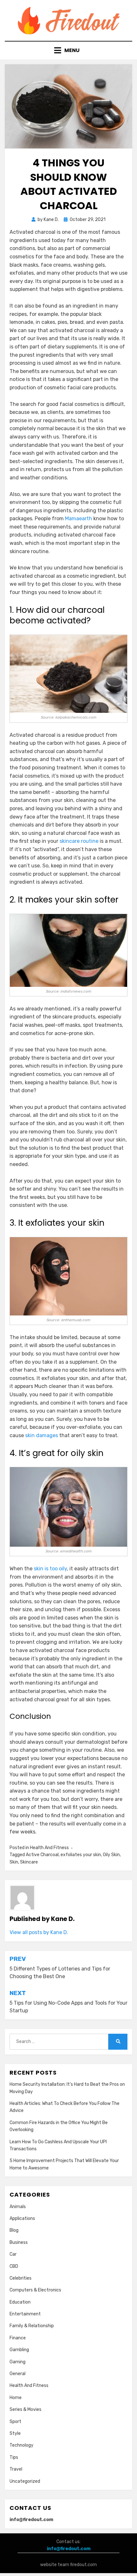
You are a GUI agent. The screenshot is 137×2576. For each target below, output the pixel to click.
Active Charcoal (42, 1855)
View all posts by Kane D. (39, 1932)
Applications (22, 2218)
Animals (18, 2207)
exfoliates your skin (81, 1855)
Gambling (19, 2350)
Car (13, 2254)
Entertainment (25, 2314)
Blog (14, 2230)
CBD (14, 2266)
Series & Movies (25, 2409)
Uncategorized (25, 2481)
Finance (18, 2338)
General (18, 2374)
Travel (16, 2469)
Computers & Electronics (35, 2290)
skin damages (42, 1435)
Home (16, 2398)
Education (20, 2302)
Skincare (29, 1862)
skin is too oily (50, 1569)
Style (15, 2433)
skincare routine (79, 841)
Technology (22, 2445)
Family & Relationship (32, 2326)
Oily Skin (111, 1855)
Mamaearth (79, 518)
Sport (15, 2422)
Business (19, 2242)
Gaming (18, 2362)
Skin (14, 1862)
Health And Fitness (49, 1848)
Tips (14, 2457)
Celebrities (21, 2278)
